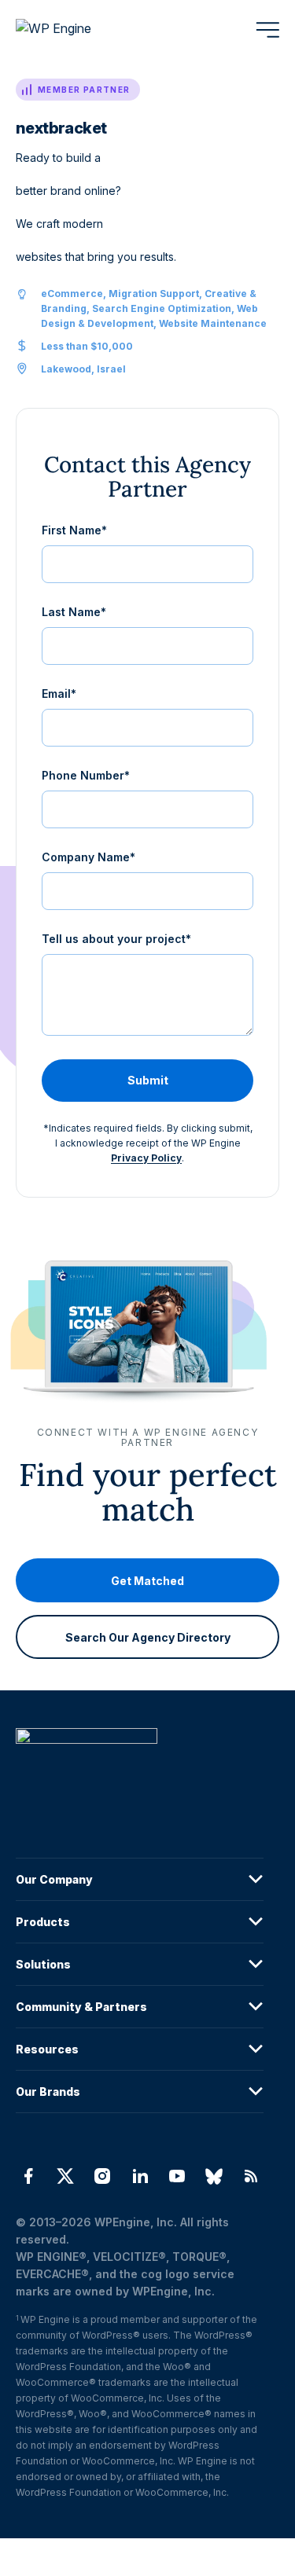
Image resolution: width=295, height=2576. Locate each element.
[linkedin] (140, 2176)
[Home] (140, 1768)
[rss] (251, 2176)
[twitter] (65, 2176)
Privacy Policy (146, 1158)
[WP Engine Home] (75, 30)
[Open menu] (267, 30)
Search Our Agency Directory (148, 1637)
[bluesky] (214, 2176)
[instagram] (103, 2176)
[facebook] (28, 2176)
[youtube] (177, 2176)
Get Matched (147, 1580)
